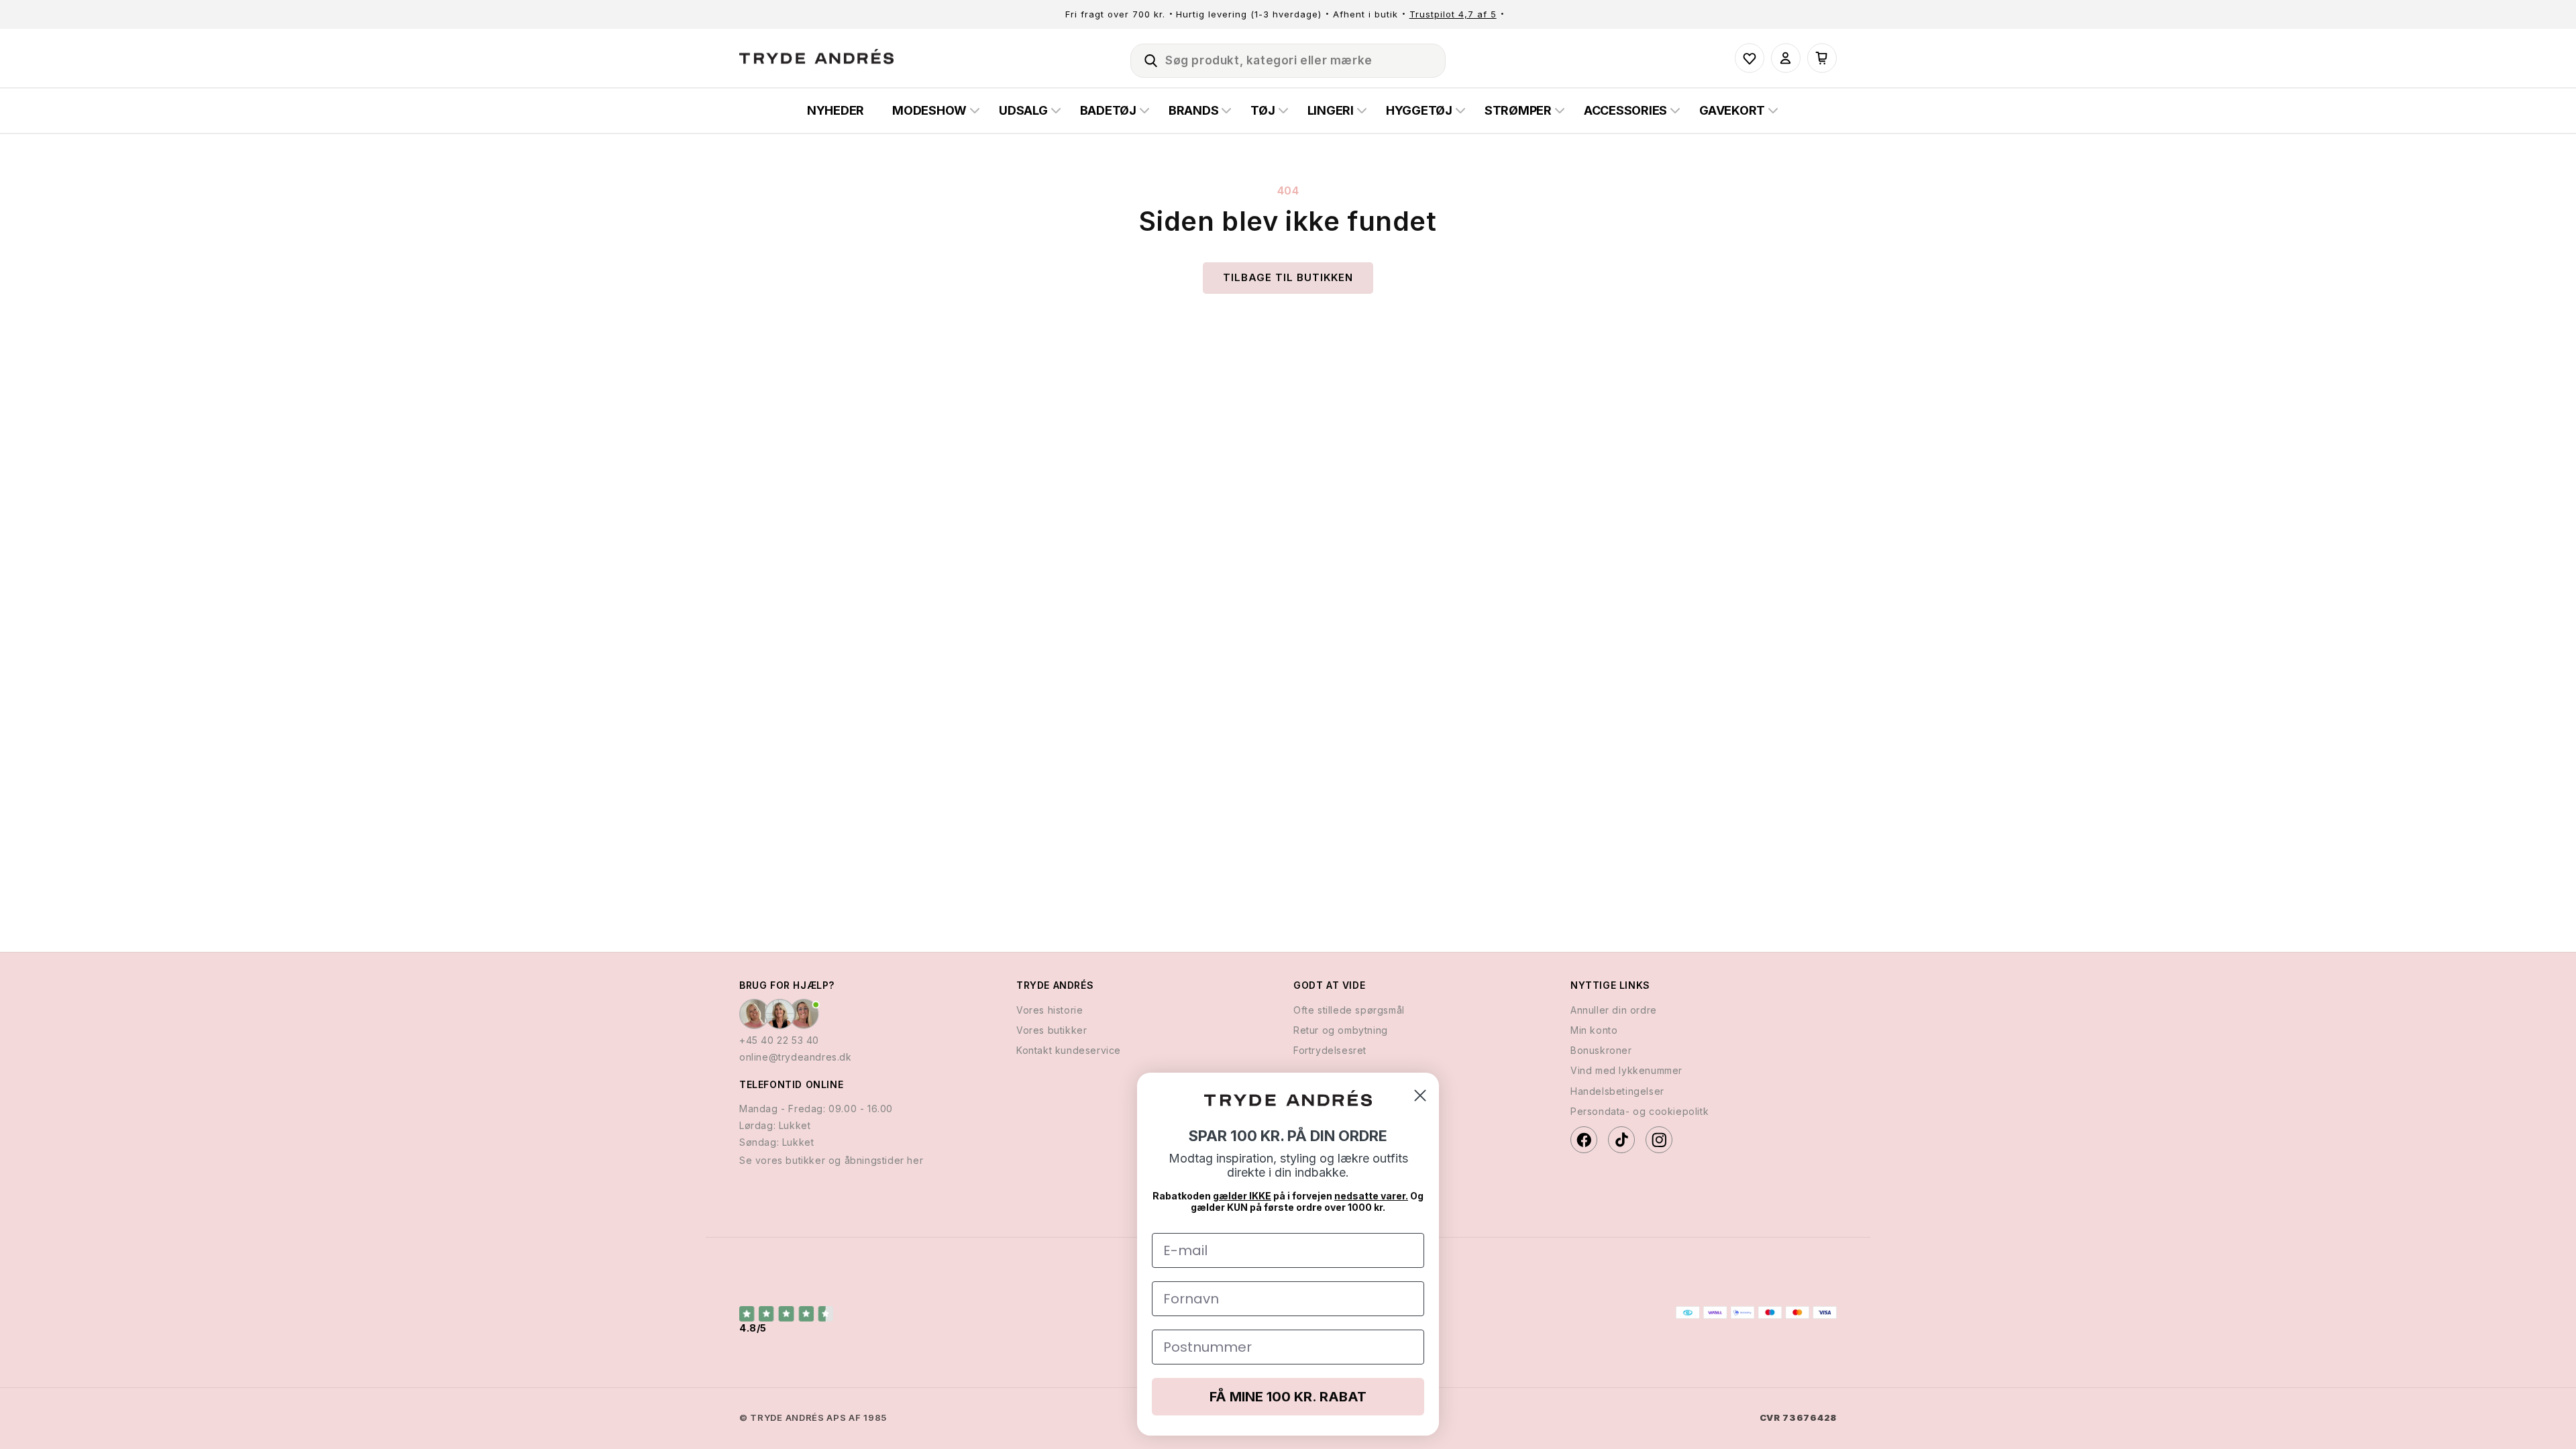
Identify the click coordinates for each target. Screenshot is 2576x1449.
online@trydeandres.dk (796, 1057)
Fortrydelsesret (1330, 1050)
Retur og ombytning (1341, 1030)
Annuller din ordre (1614, 1010)
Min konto (1594, 1030)
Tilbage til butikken (1288, 277)
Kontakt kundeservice (1069, 1050)
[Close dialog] (1420, 1095)
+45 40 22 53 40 (779, 1040)
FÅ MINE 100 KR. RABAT (1288, 1397)
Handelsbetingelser (1617, 1091)
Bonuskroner (1601, 1050)
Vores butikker (1052, 1030)
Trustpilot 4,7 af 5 (1453, 14)
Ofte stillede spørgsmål (1349, 1010)
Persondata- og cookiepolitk (1640, 1111)
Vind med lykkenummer (1626, 1070)
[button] (1145, 58)
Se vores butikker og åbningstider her (831, 1160)
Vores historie (1050, 1010)
